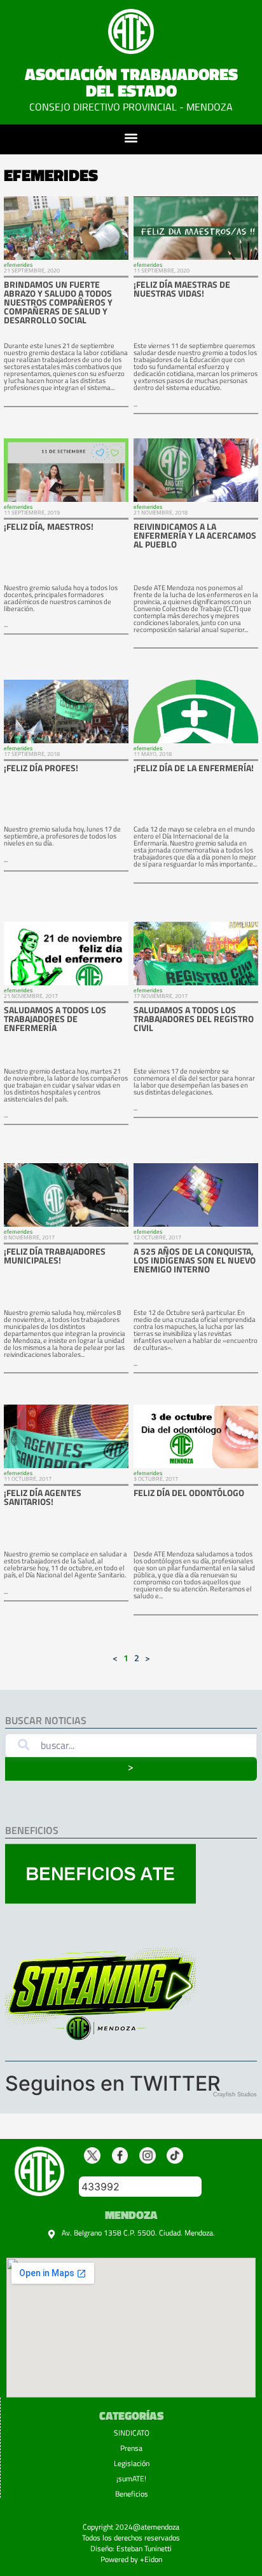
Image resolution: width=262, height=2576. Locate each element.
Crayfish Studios (235, 2094)
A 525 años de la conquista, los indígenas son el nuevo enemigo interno (195, 1260)
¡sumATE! (131, 2478)
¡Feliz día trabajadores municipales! (55, 1256)
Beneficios (132, 2494)
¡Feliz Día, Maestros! (49, 526)
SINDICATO (132, 2433)
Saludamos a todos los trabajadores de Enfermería (55, 1019)
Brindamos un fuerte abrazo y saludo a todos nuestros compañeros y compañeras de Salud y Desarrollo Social (58, 302)
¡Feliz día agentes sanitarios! (43, 1497)
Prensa (131, 2448)
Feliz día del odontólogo (189, 1493)
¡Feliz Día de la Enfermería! (194, 768)
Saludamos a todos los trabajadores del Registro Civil (194, 1019)
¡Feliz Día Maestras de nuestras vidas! (182, 289)
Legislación (132, 2463)
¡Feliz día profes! (41, 768)
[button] (131, 138)
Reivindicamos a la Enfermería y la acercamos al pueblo (195, 535)
